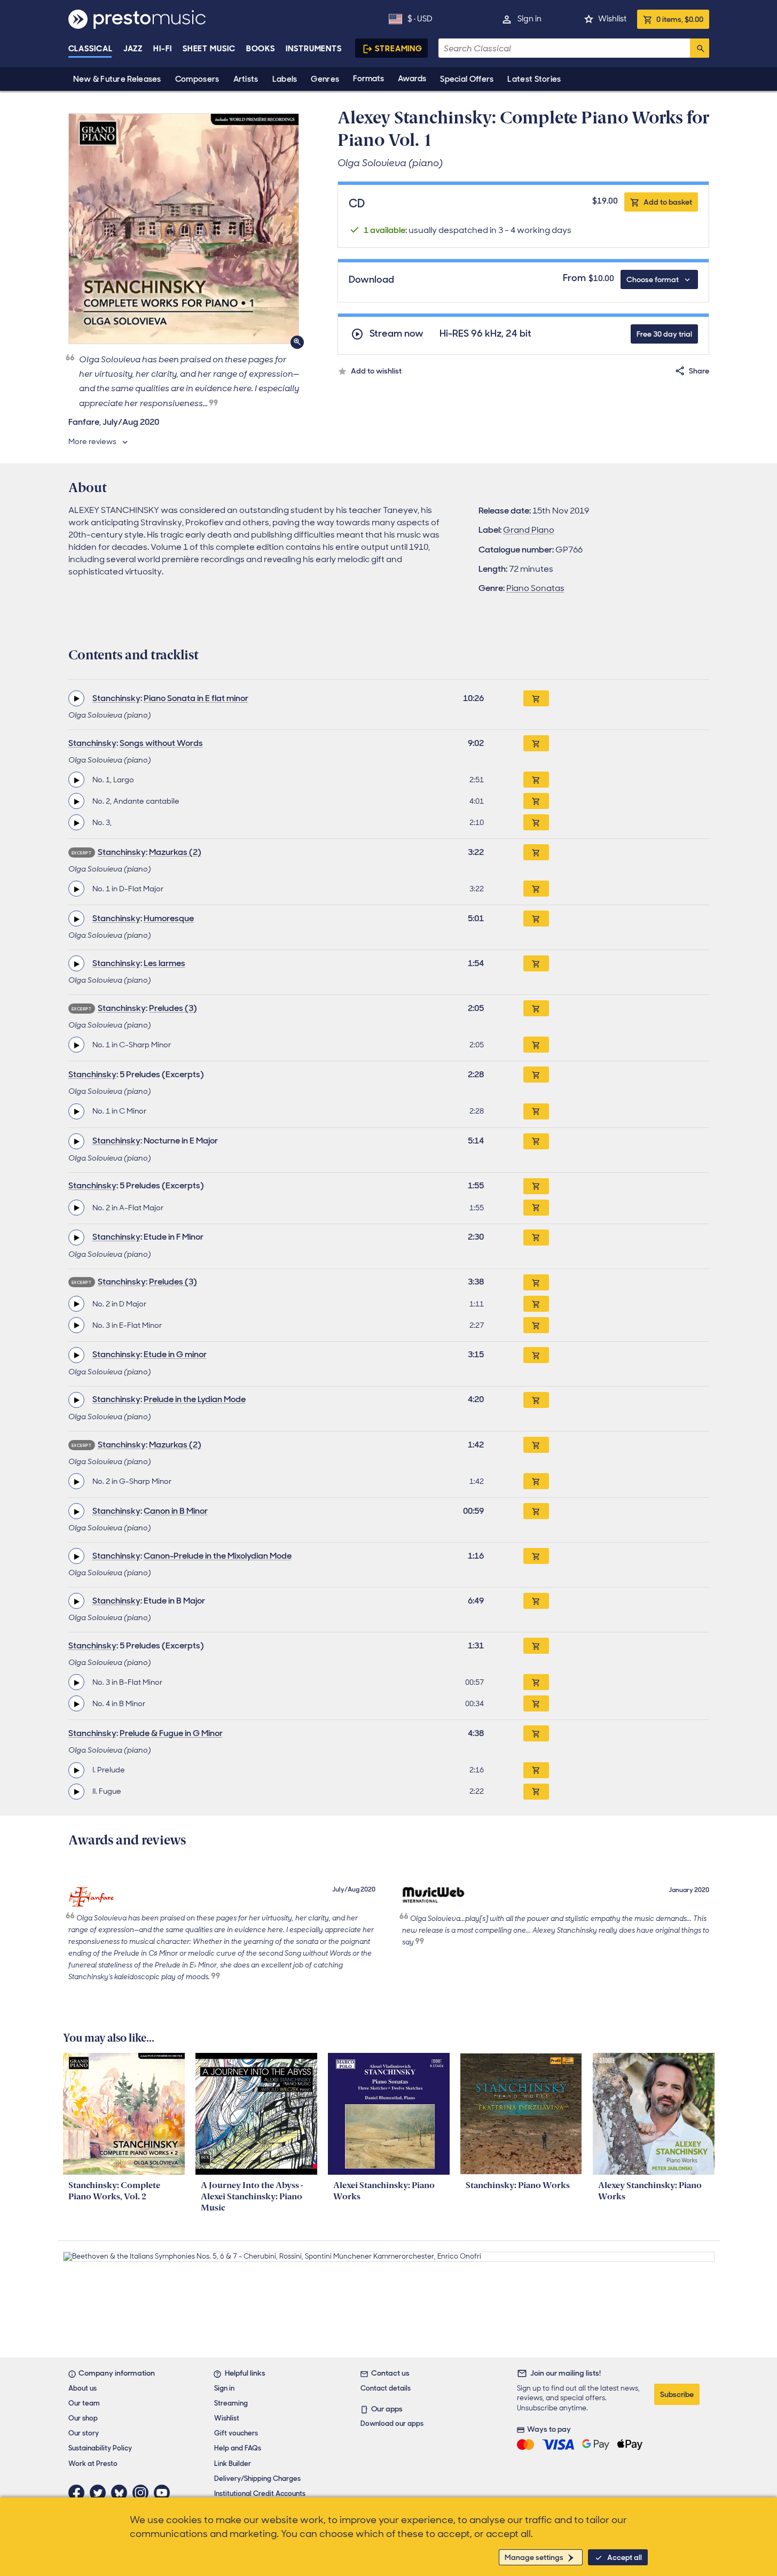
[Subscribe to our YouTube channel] (164, 2493)
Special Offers (467, 79)
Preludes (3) (173, 1008)
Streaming (399, 49)
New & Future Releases (117, 79)
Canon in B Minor (176, 1511)
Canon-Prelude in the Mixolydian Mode (218, 1556)
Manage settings (534, 2557)
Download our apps (392, 2423)
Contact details (386, 2388)
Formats (368, 79)
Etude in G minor (175, 1354)
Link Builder (233, 2464)
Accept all (625, 2557)
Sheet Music (209, 49)
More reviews (92, 441)
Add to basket (668, 202)
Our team (84, 2403)
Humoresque (169, 918)
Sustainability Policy (100, 2448)
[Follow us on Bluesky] (122, 2493)
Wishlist (612, 19)
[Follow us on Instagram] (143, 2493)
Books (261, 49)
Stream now (397, 334)
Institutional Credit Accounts (260, 2493)
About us (83, 2388)
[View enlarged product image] (184, 229)
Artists (246, 79)
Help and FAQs (238, 2448)
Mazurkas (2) (175, 852)
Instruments (314, 49)
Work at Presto (93, 2464)
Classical (91, 49)
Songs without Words (161, 743)
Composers (197, 79)
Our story (84, 2433)
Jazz (133, 49)
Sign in (529, 19)
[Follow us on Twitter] (100, 2493)
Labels (285, 79)
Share (699, 371)
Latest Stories (534, 79)
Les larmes (164, 963)
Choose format (653, 279)
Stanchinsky (116, 698)
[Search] (700, 48)
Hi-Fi (163, 49)
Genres (325, 79)
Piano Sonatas (535, 588)
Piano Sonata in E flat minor (196, 698)
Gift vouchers (236, 2433)
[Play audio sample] (76, 698)
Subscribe (677, 2394)
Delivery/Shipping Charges (257, 2478)
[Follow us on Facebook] (79, 2493)
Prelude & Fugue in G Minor (171, 1733)
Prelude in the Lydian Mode (195, 1399)
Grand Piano (529, 530)
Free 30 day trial (664, 334)
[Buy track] (536, 780)
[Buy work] (536, 698)
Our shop (83, 2418)
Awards (412, 79)
